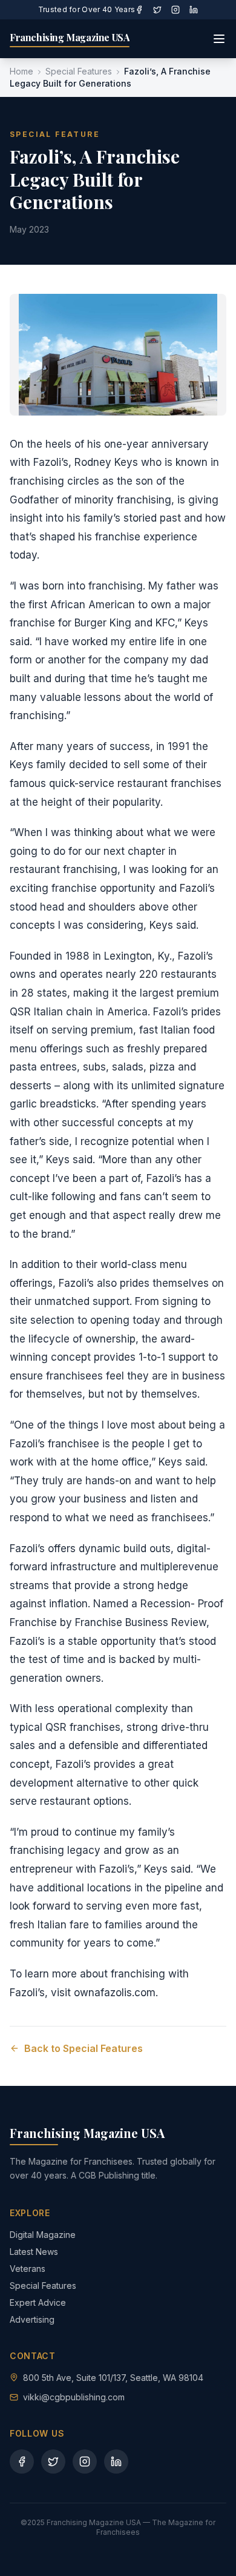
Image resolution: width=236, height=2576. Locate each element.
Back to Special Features (84, 2048)
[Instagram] (175, 10)
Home (21, 71)
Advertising (32, 2319)
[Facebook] (139, 10)
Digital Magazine (43, 2235)
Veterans (28, 2269)
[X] (157, 10)
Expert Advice (38, 2302)
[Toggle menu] (219, 39)
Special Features (79, 71)
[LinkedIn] (194, 10)
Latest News (34, 2252)
